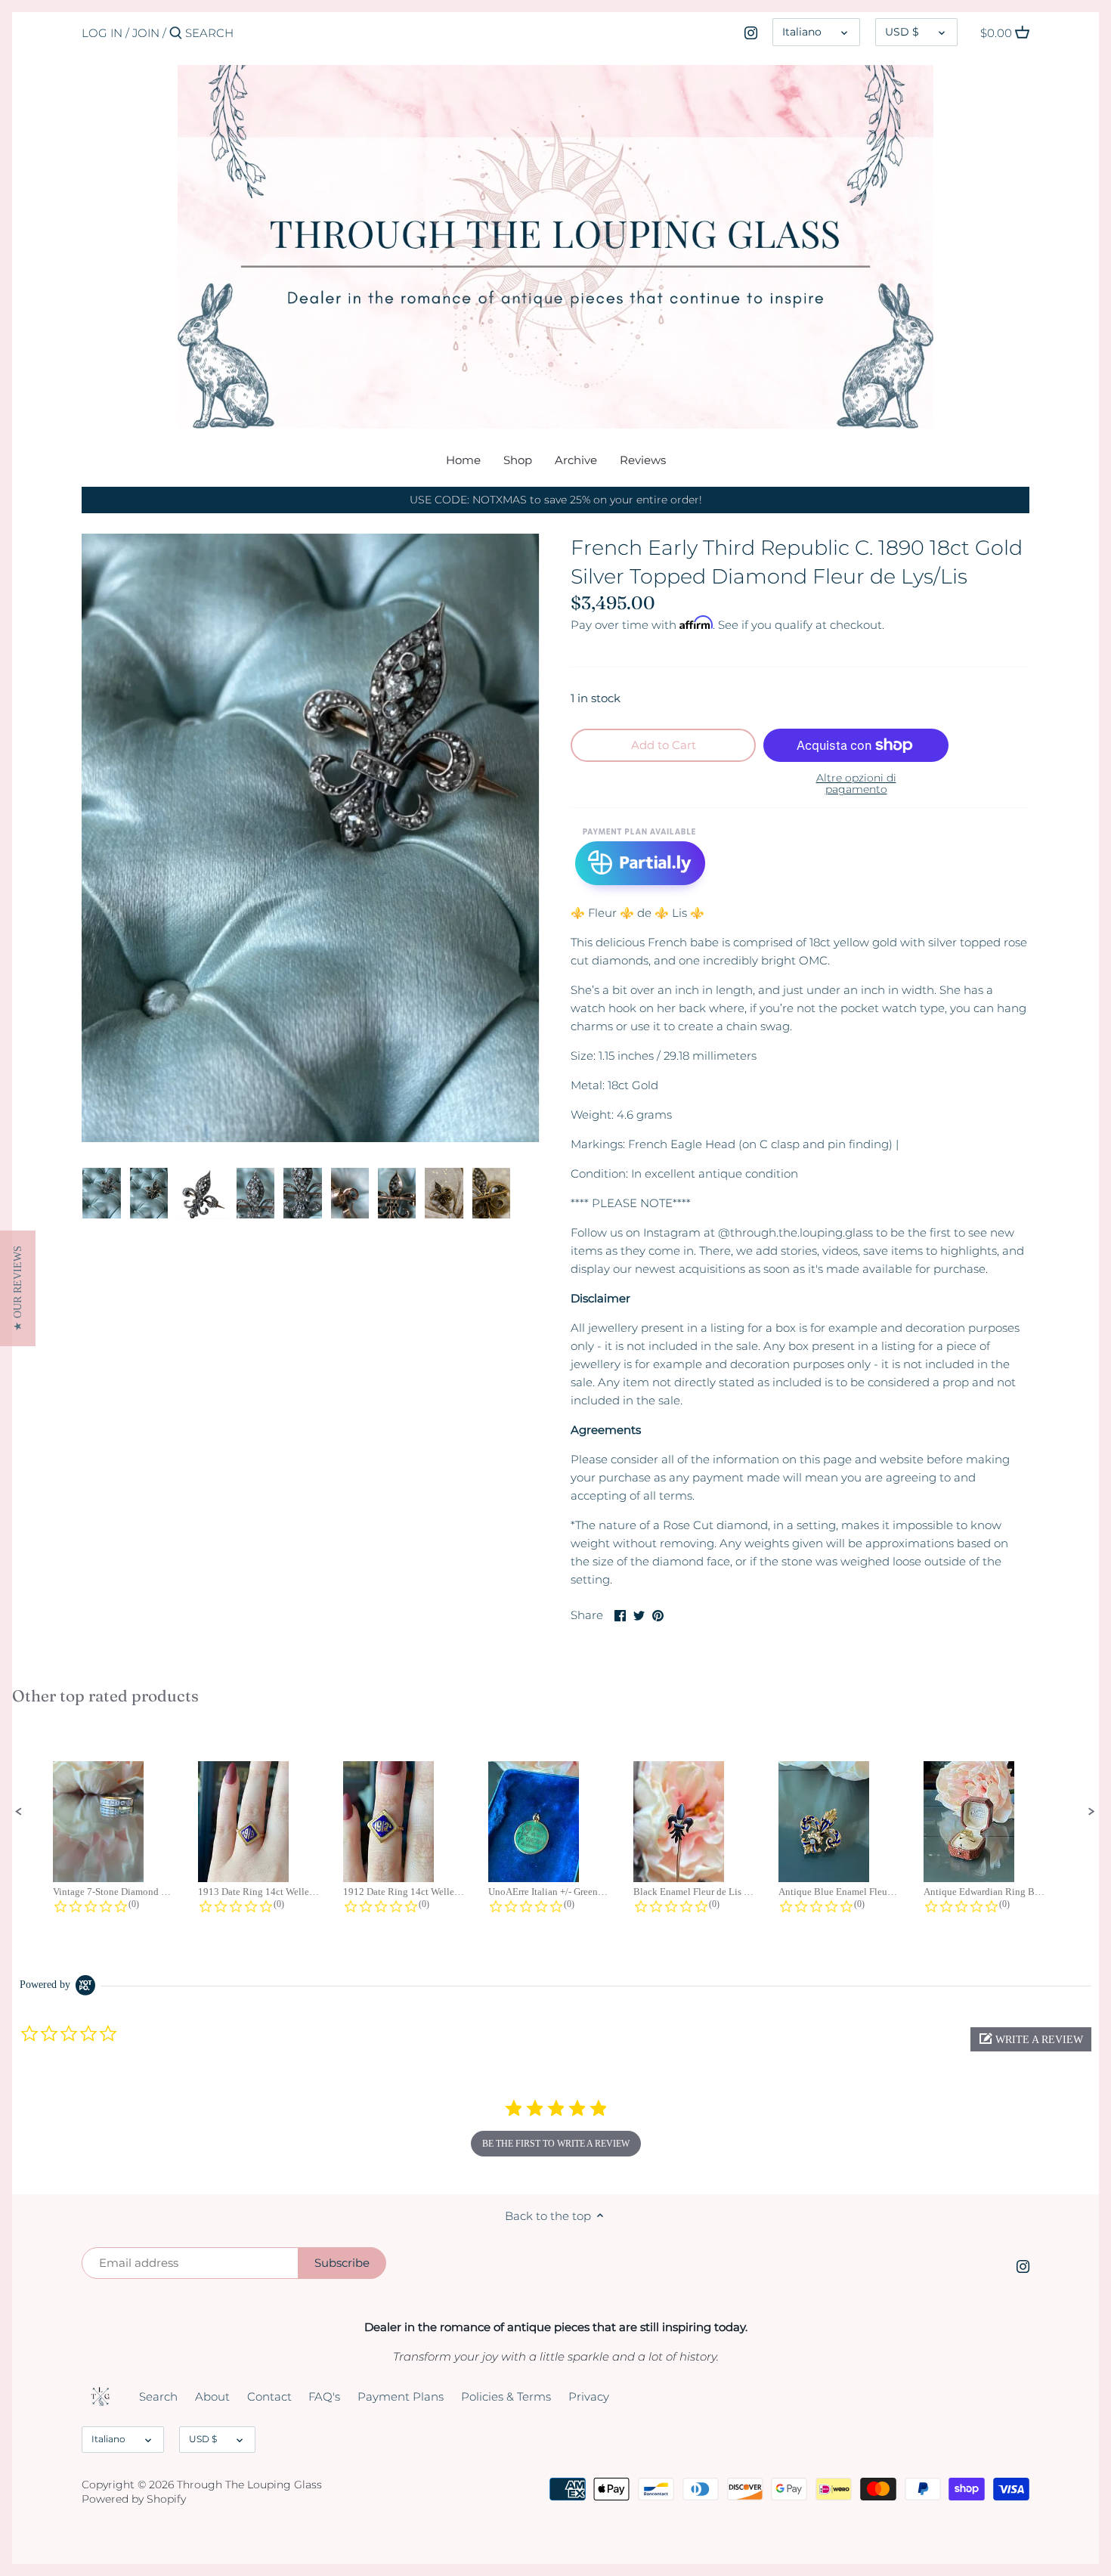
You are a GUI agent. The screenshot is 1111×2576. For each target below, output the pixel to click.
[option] (102, 1194)
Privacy (589, 2396)
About (212, 2396)
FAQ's (324, 2396)
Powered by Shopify (134, 2499)
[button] (19, 1812)
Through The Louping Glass (249, 2485)
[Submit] (176, 34)
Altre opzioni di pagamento (856, 784)
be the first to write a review (556, 2144)
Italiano (802, 32)
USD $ (902, 32)
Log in (102, 33)
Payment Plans (401, 2396)
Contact (269, 2396)
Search (158, 2396)
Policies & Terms (506, 2396)
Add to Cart (664, 745)
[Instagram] (751, 33)
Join (146, 33)
